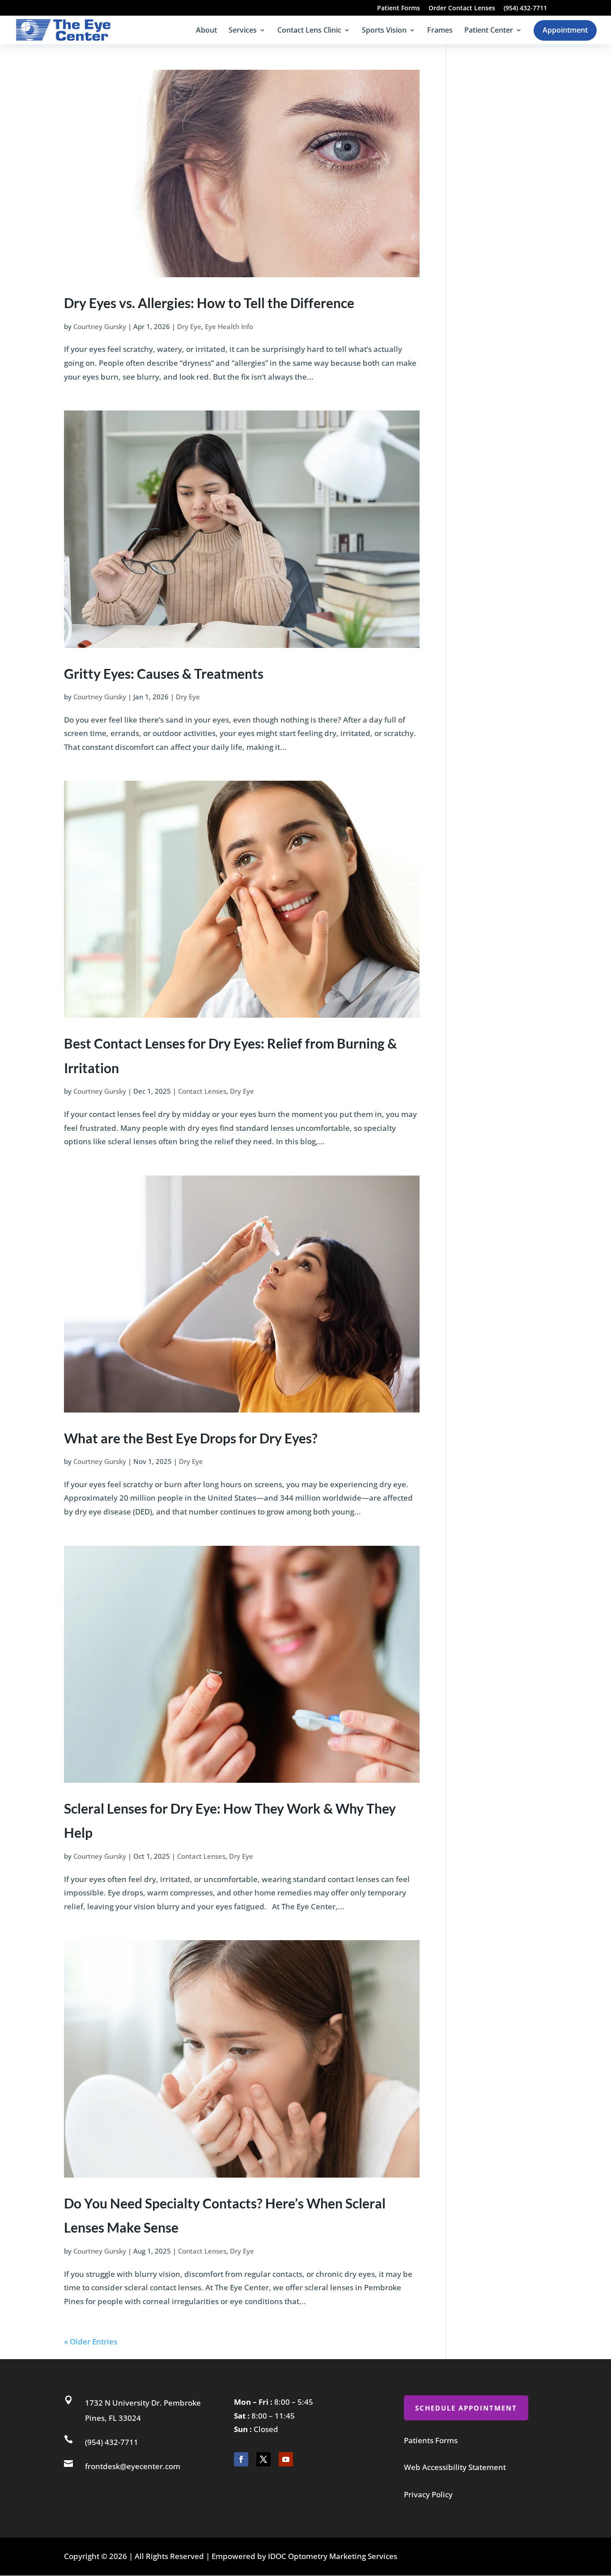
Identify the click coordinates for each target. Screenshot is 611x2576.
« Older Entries (91, 2341)
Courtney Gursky (100, 326)
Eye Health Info (229, 326)
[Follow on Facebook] (241, 2459)
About (206, 31)
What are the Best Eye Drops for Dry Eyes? (191, 1438)
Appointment (565, 30)
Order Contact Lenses (462, 8)
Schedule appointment (466, 2408)
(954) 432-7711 (525, 8)
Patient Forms (399, 8)
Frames (440, 31)
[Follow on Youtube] (286, 2459)
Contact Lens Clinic (309, 31)
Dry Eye (189, 326)
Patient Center (489, 31)
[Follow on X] (263, 2459)
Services (243, 31)
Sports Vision (384, 31)
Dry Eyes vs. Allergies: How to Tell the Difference (209, 303)
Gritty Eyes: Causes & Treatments (164, 673)
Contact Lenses (202, 1091)
